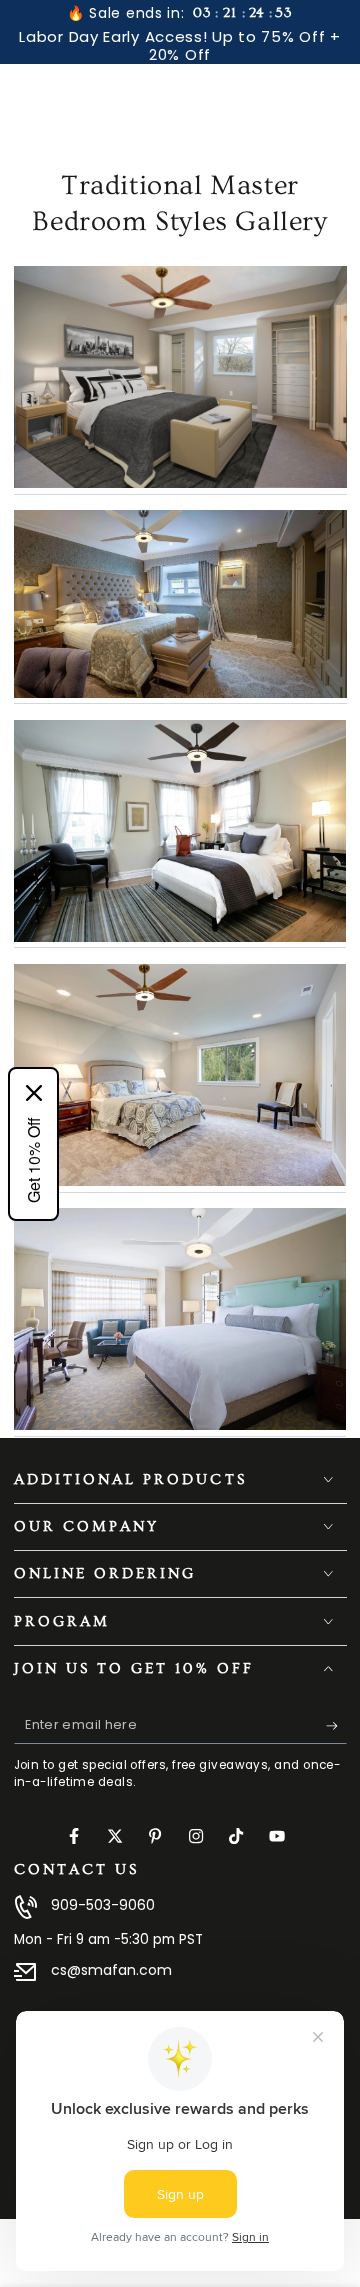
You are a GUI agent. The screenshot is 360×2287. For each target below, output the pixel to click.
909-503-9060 (103, 1905)
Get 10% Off (33, 1160)
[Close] (34, 1093)
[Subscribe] (336, 1726)
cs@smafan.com (111, 1970)
